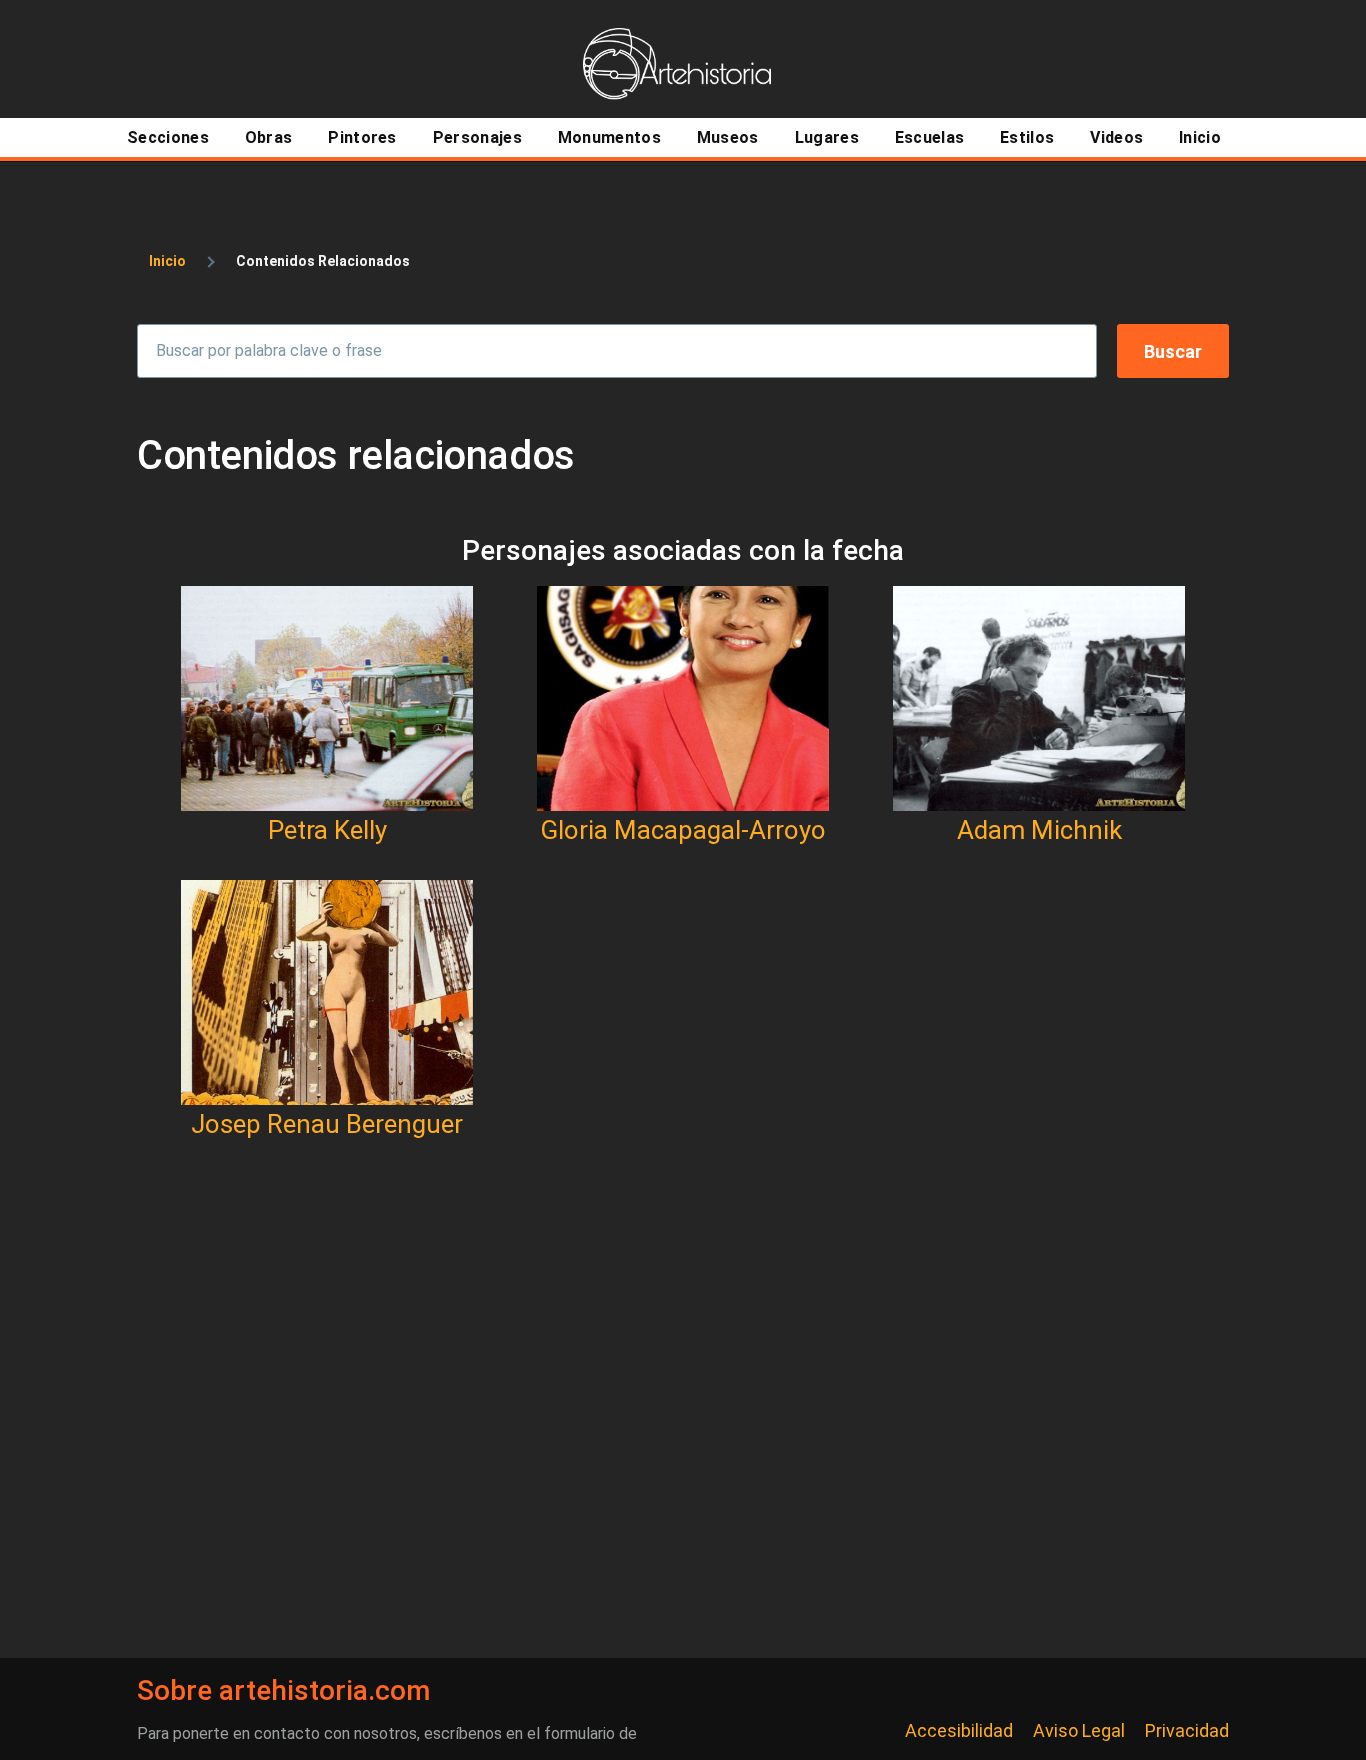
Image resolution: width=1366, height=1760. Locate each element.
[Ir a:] (327, 698)
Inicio (167, 261)
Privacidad (1187, 1730)
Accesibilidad (959, 1730)
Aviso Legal (1079, 1730)
